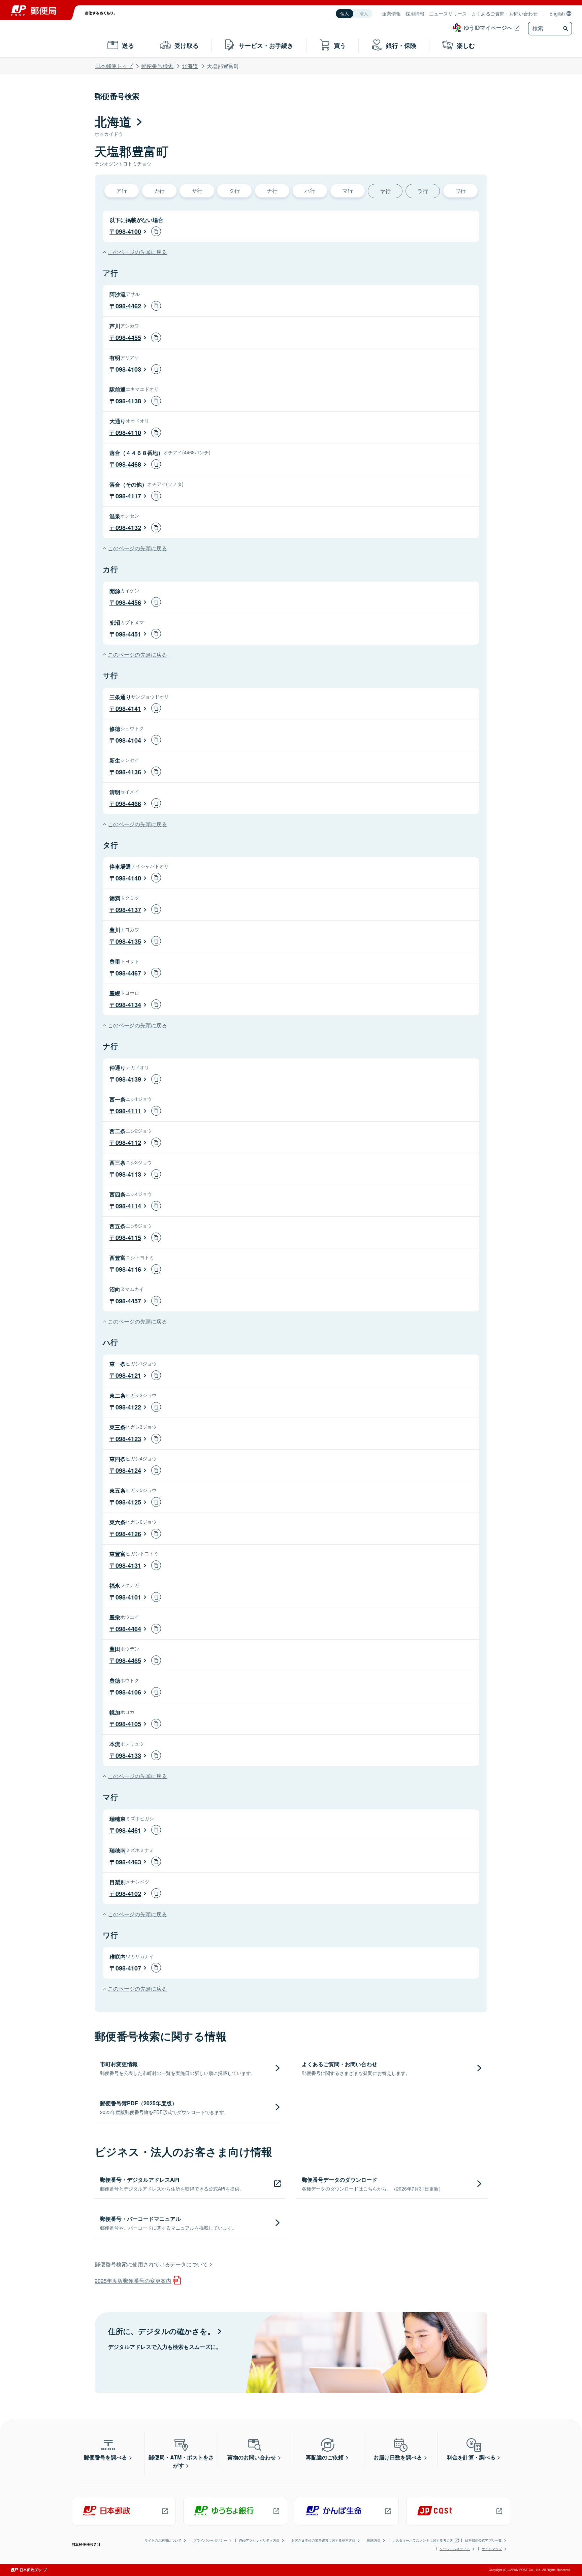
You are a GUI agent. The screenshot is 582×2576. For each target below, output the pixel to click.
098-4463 (128, 1862)
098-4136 (128, 772)
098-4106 (128, 1692)
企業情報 (391, 13)
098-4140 (128, 878)
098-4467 (128, 973)
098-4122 (128, 1407)
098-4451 (128, 634)
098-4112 (128, 1143)
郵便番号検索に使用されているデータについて (151, 2264)
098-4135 (128, 941)
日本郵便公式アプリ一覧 (483, 2540)
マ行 (348, 191)
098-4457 (128, 1301)
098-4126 (128, 1534)
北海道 (190, 66)
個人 (345, 14)
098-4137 (128, 910)
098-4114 (128, 1206)
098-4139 (128, 1079)
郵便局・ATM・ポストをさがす (181, 2461)
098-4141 (128, 709)
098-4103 (128, 369)
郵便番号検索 (157, 66)
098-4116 (128, 1269)
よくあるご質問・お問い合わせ (505, 13)
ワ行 (460, 191)
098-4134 (128, 1005)
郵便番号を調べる (105, 2457)
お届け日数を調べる (398, 2457)
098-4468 (128, 464)
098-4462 (128, 306)
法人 (364, 14)
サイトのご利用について (163, 2540)
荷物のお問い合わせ (252, 2457)
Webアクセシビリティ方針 (259, 2540)
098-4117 (128, 496)
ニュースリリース (448, 13)
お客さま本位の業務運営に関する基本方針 (323, 2540)
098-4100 (128, 231)
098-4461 (128, 1830)
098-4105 (128, 1724)
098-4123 (128, 1439)
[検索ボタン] (567, 29)
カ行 (159, 191)
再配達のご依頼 (325, 2457)
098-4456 (128, 602)
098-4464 (128, 1629)
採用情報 (415, 13)
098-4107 (128, 1968)
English (557, 13)
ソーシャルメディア (455, 2549)
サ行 (197, 191)
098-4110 (128, 433)
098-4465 (128, 1661)
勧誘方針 (374, 2540)
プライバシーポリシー (210, 2540)
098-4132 (128, 528)
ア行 (122, 191)
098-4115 (128, 1238)
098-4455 (128, 338)
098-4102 (128, 1894)
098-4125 (128, 1502)
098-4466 (128, 804)
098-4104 (128, 740)
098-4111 (128, 1111)
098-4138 (128, 401)
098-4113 (128, 1174)
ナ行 (272, 191)
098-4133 (128, 1756)
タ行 (234, 191)
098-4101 (128, 1597)
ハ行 (310, 191)
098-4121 (128, 1375)
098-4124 (128, 1470)
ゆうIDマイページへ (488, 27)
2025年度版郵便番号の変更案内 (133, 2281)
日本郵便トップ (114, 66)
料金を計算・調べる (471, 2457)
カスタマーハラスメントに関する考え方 (423, 2540)
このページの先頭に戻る (137, 252)
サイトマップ (492, 2549)
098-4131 (128, 1565)
